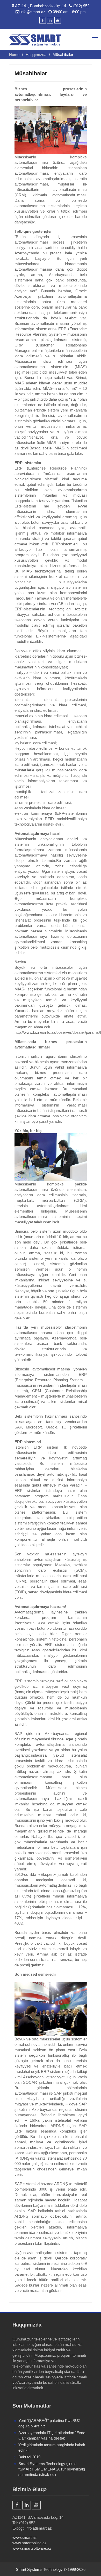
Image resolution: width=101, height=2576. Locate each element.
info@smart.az (33, 12)
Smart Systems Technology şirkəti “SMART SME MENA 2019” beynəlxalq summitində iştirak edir (52, 2469)
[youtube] (58, 20)
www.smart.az (25, 2537)
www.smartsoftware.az (32, 2548)
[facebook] (43, 20)
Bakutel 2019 (29, 2457)
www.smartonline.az (30, 2543)
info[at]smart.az (39, 2528)
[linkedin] (50, 20)
